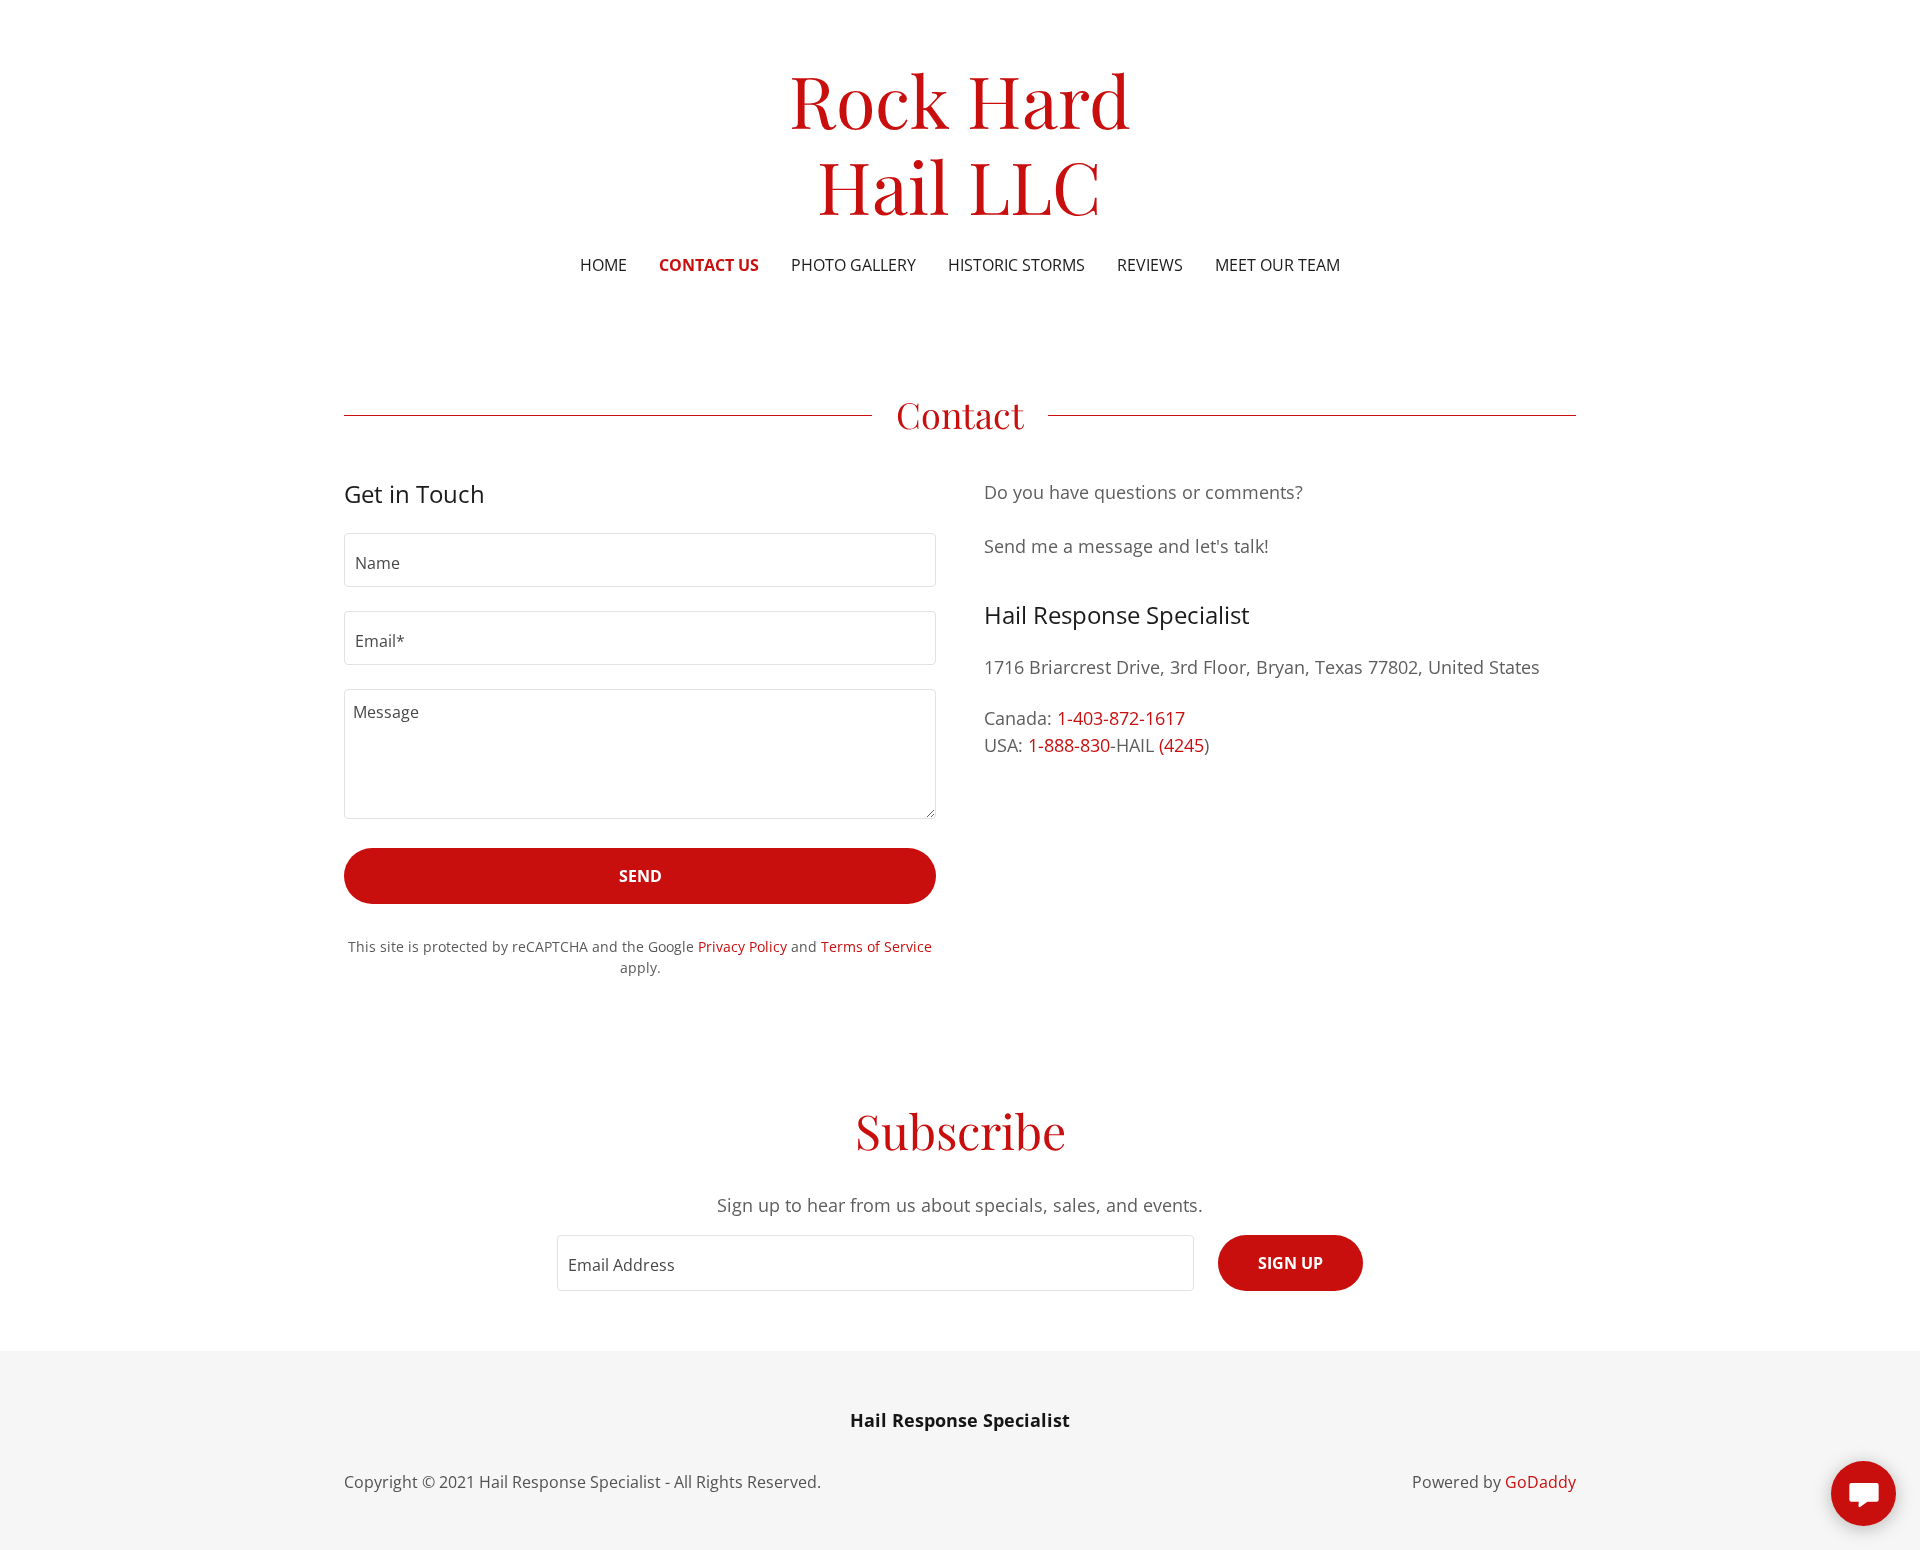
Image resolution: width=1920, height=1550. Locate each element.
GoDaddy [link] (1540, 1482)
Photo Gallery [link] (853, 265)
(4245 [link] (1181, 745)
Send (640, 876)
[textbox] (640, 560)
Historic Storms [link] (1016, 265)
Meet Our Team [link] (1277, 265)
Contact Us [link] (709, 265)
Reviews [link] (1150, 265)
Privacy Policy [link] (742, 946)
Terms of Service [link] (876, 946)
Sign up (1290, 1263)
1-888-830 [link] (1069, 745)
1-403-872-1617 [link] (1121, 718)
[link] (960, 208)
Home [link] (603, 265)
